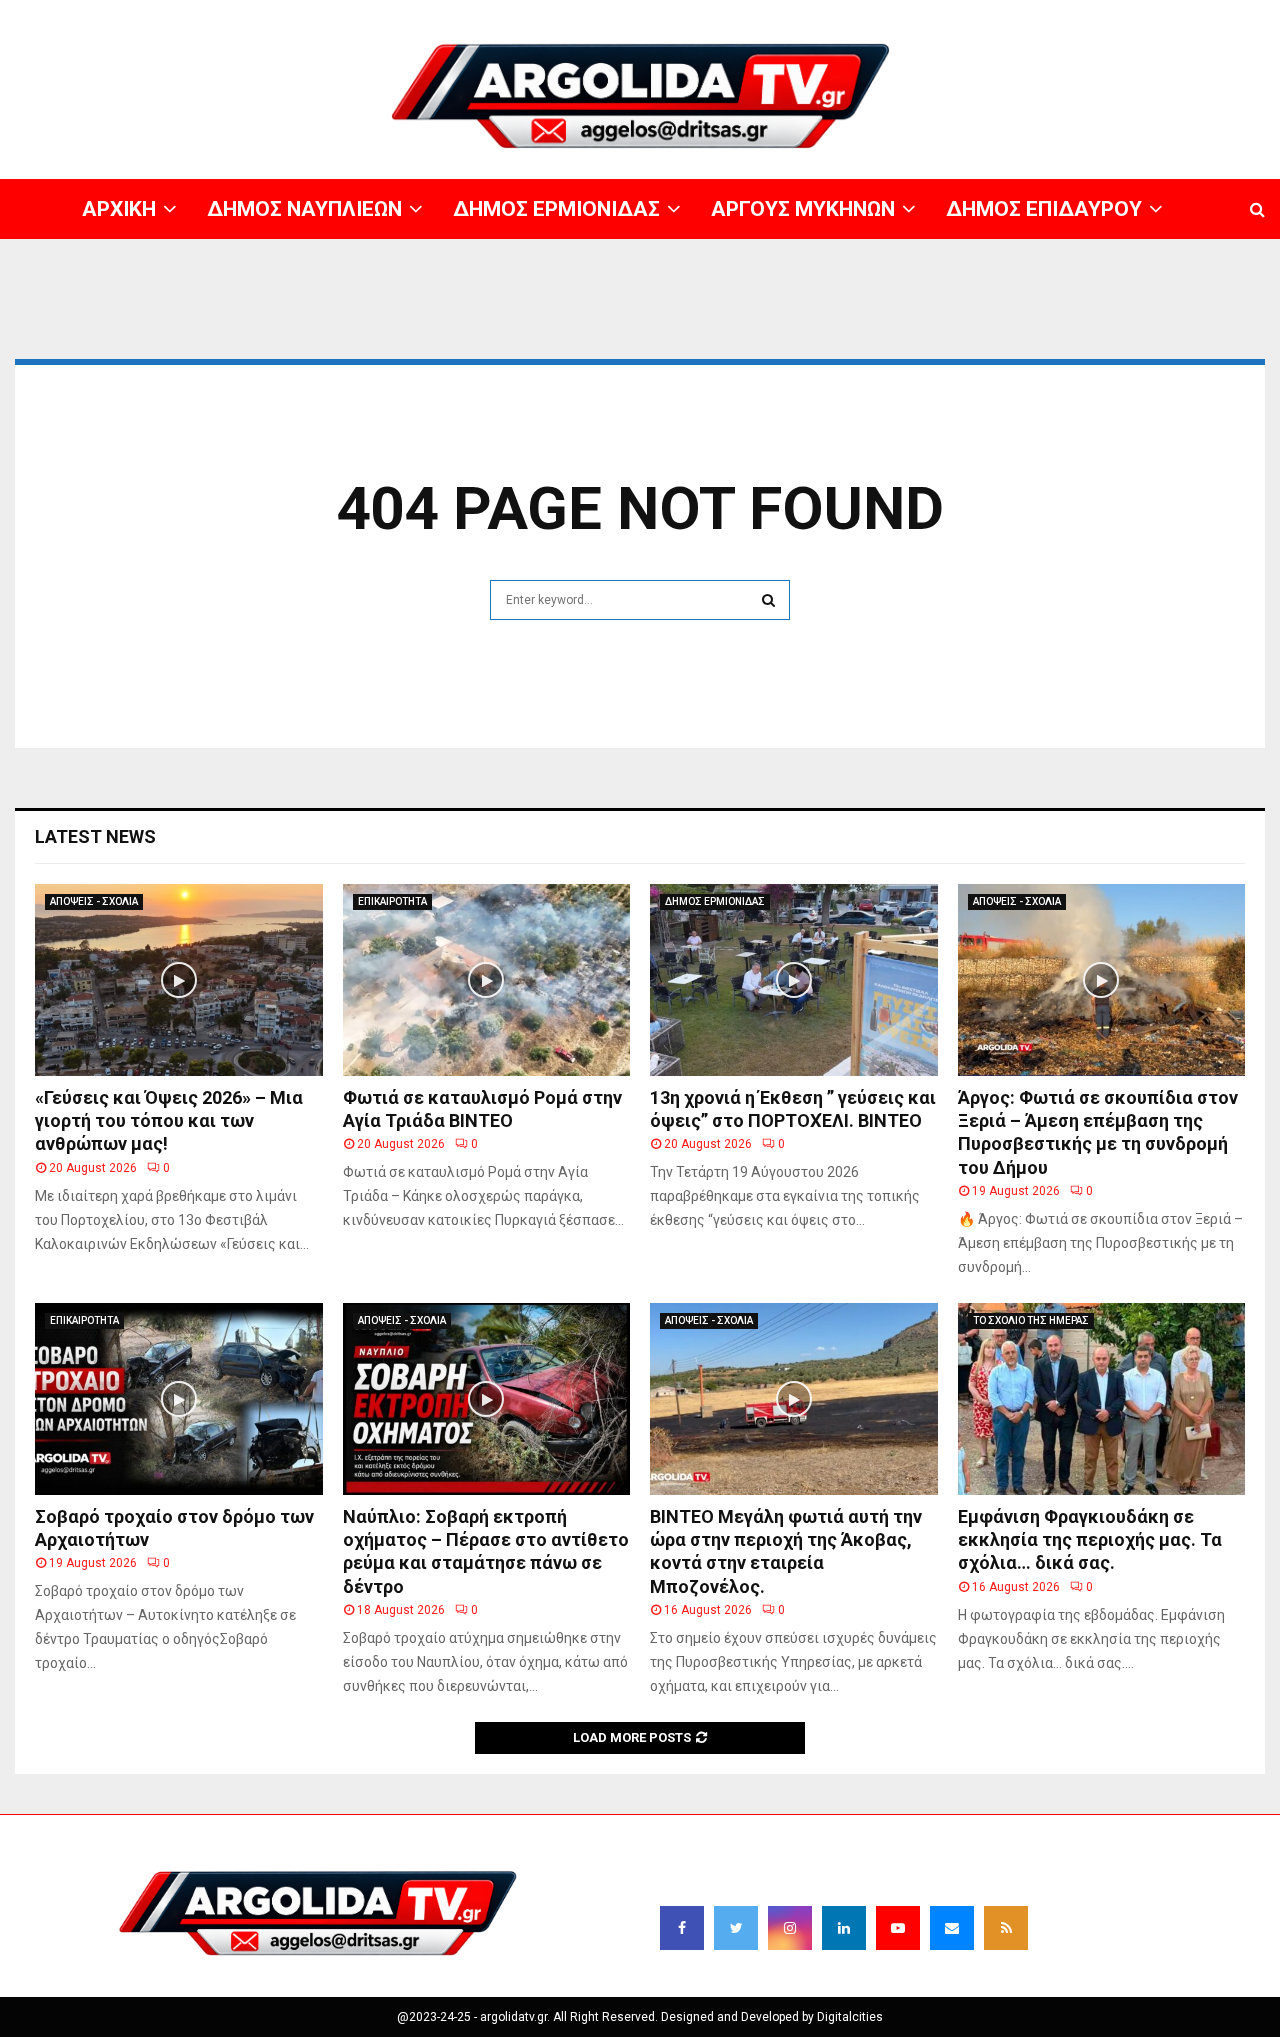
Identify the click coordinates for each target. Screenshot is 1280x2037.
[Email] (952, 1928)
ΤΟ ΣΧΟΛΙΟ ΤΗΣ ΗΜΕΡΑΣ (1031, 1320)
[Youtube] (898, 1928)
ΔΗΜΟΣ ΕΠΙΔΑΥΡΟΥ (1039, 15)
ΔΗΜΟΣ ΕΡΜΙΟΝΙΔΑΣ (788, 15)
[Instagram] (790, 1928)
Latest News (95, 836)
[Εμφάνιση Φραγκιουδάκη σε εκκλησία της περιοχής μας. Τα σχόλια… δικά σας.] (1102, 1399)
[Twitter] (736, 1928)
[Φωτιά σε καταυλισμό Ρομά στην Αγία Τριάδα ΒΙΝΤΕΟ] (487, 980)
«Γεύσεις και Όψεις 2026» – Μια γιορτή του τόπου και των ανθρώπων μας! (169, 1121)
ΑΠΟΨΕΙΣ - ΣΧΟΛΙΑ (94, 901)
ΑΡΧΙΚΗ (564, 15)
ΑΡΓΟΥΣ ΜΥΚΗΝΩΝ (916, 15)
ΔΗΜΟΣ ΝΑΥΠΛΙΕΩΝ (657, 15)
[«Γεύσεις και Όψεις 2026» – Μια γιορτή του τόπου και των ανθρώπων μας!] (179, 980)
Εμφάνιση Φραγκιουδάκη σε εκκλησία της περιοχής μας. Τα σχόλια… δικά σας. (1090, 1540)
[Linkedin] (844, 1928)
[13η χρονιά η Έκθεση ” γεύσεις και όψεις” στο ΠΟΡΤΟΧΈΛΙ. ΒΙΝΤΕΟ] (794, 980)
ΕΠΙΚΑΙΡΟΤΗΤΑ (392, 901)
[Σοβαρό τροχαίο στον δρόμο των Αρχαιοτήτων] (179, 1399)
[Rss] (1006, 1928)
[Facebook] (682, 1928)
